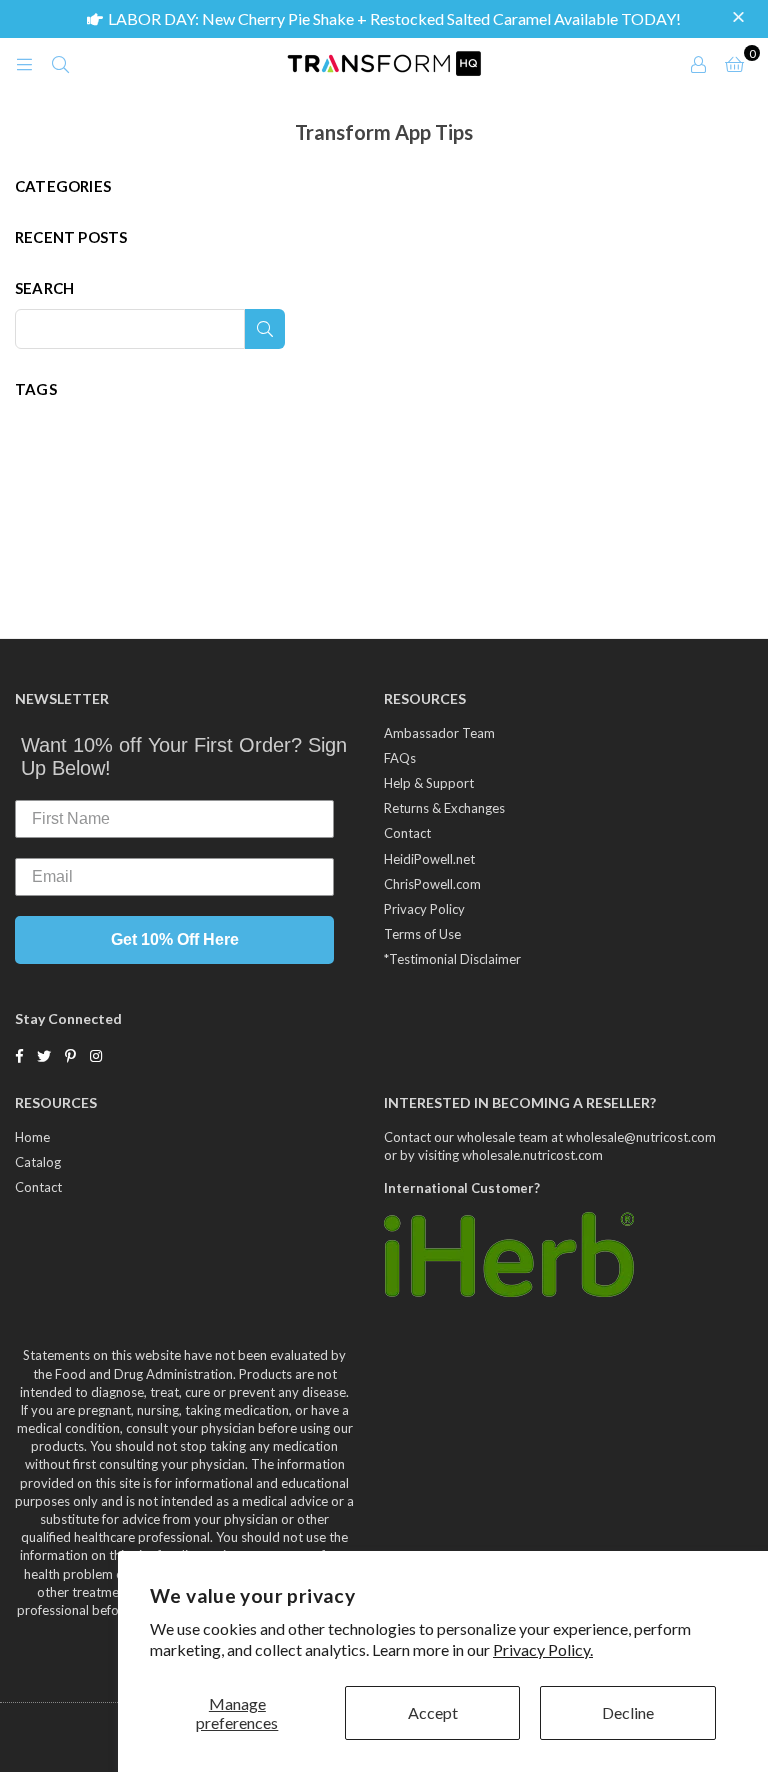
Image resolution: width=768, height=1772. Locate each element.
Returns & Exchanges (444, 808)
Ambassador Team (439, 733)
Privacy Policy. (543, 1649)
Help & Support (429, 783)
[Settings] (698, 63)
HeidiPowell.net (429, 859)
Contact (407, 833)
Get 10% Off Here (175, 939)
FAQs (400, 758)
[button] (741, 18)
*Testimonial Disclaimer (452, 959)
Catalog (38, 1162)
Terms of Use (422, 934)
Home (32, 1137)
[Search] (60, 63)
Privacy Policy (424, 909)
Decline (628, 1712)
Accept (433, 1712)
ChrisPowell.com (432, 884)
